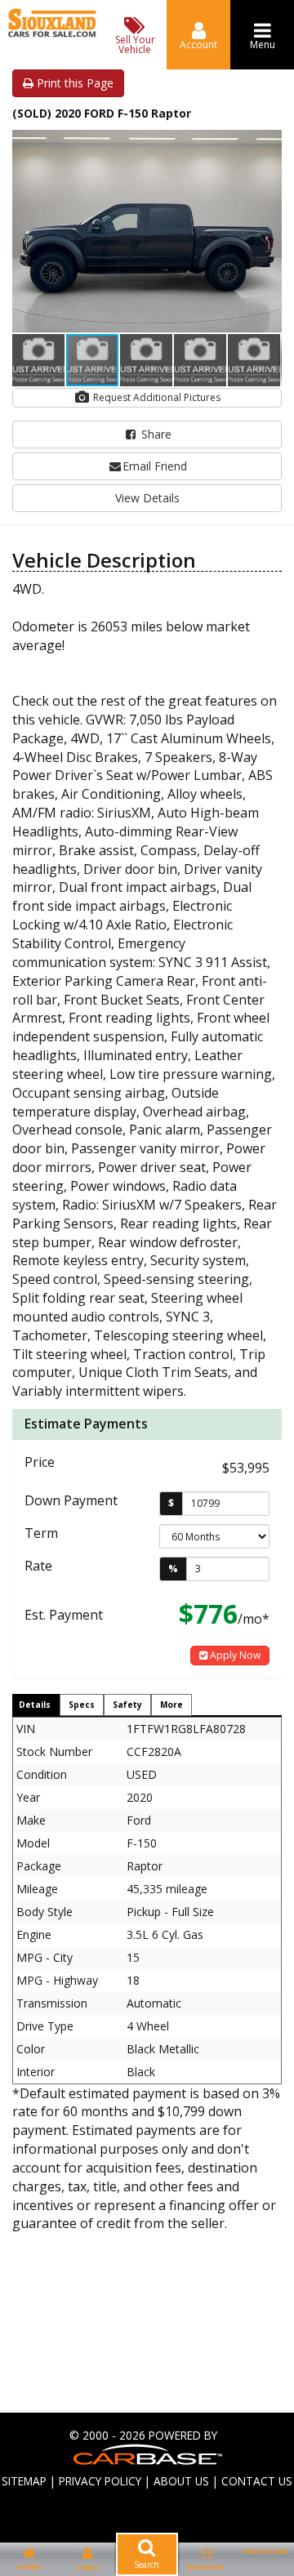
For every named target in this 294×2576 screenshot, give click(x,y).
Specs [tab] (82, 1705)
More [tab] (171, 1705)
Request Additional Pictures (156, 397)
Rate (38, 1566)
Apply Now (234, 1655)
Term (41, 1533)
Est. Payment (64, 1615)
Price (40, 1462)
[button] (267, 145)
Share (155, 434)
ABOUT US (181, 2481)
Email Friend (155, 466)
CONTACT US (257, 2481)
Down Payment (71, 1500)
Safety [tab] (127, 1705)
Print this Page (73, 83)
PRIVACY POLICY (100, 2481)
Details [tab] (35, 1705)
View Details (147, 498)
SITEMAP (24, 2481)
